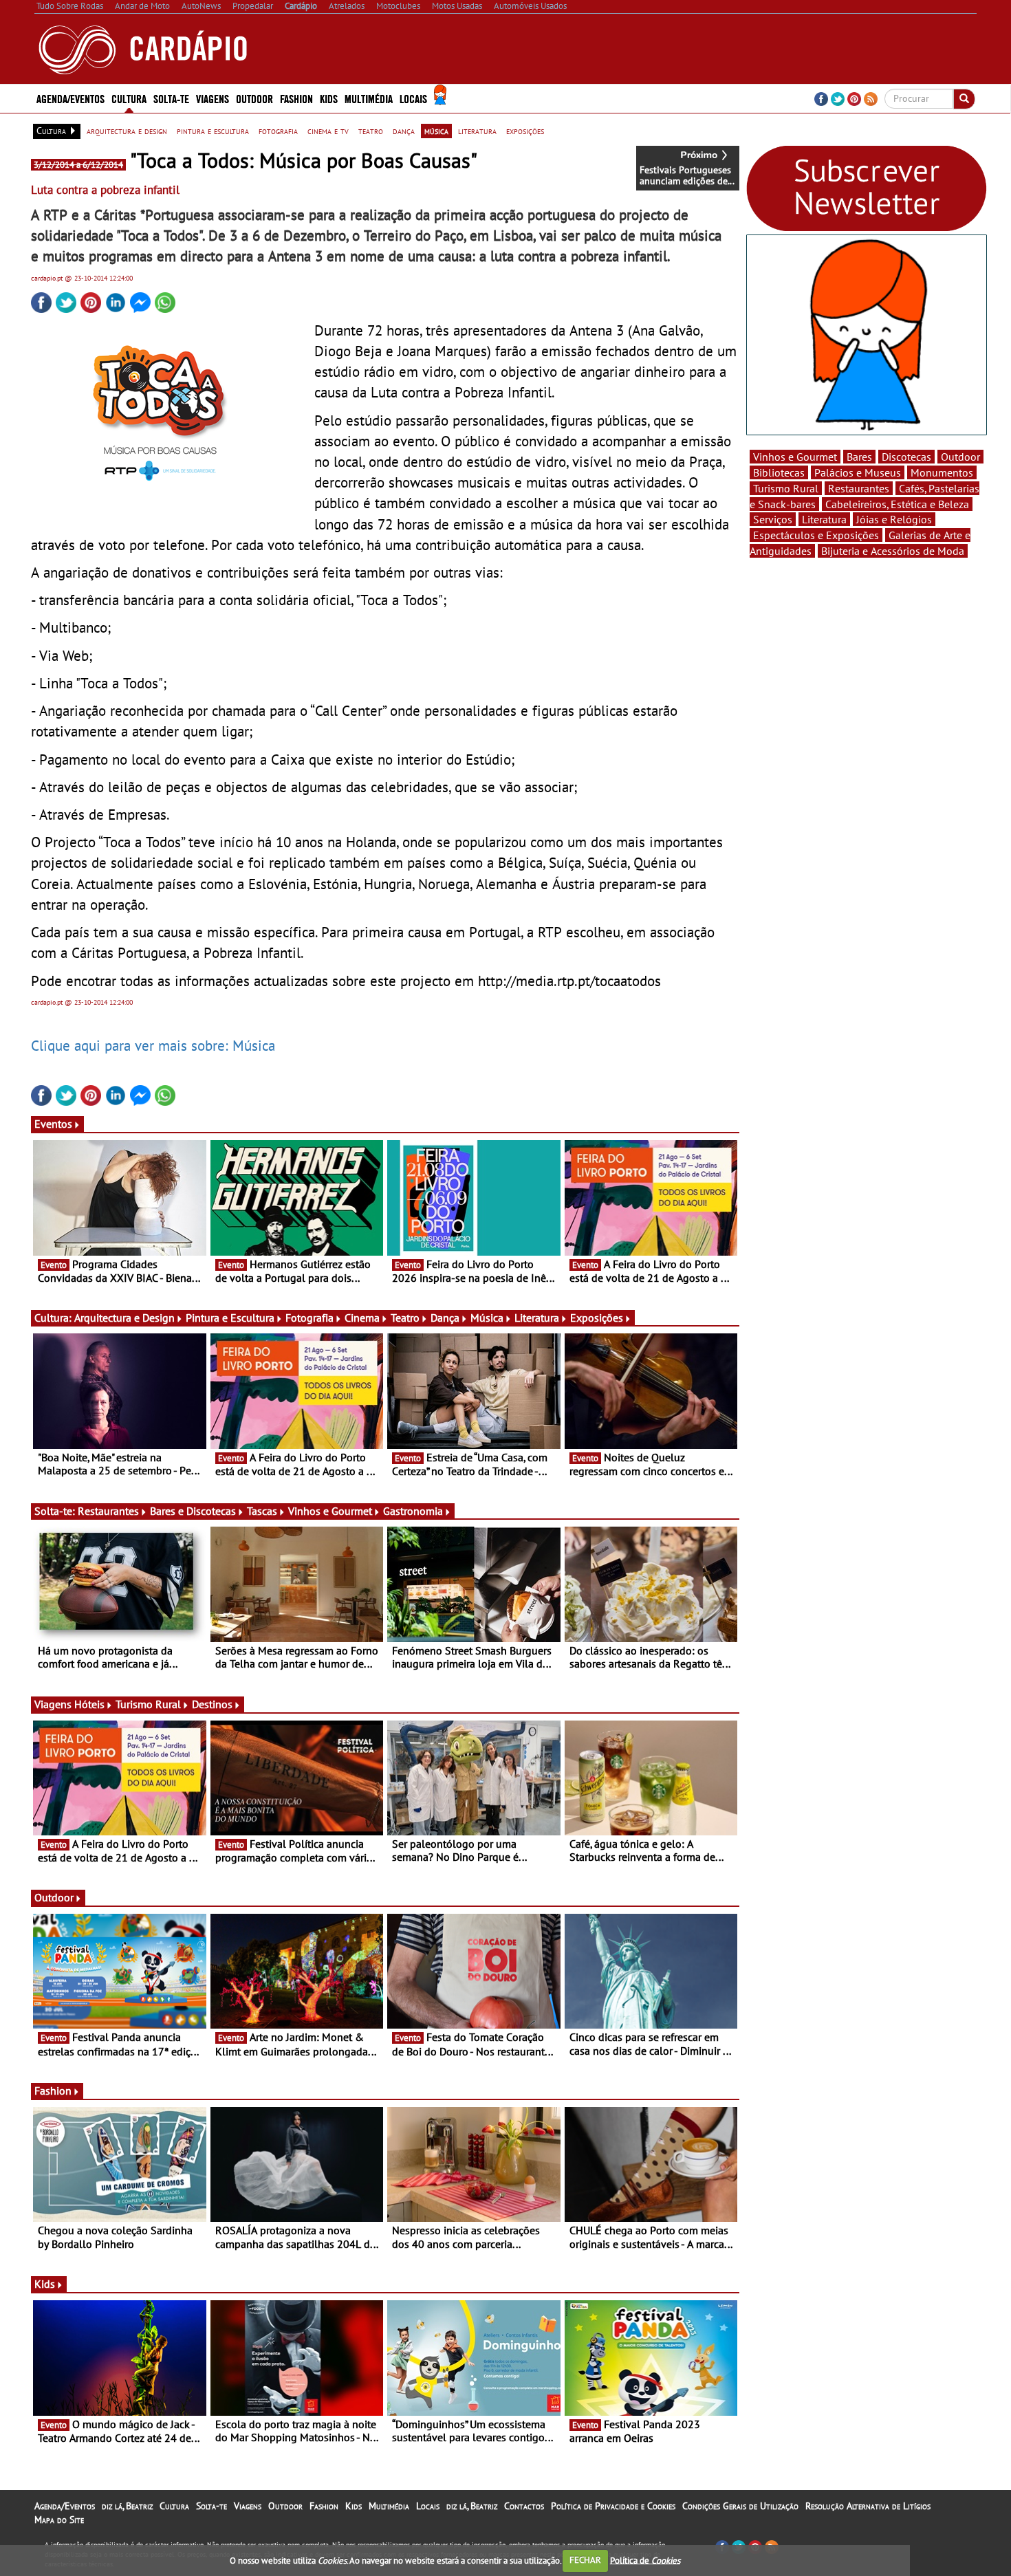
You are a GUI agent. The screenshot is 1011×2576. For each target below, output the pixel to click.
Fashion (296, 98)
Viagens (248, 2506)
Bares (859, 457)
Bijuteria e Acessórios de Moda (893, 551)
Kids (329, 98)
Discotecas (906, 457)
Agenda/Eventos (70, 98)
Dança (445, 1318)
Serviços (773, 519)
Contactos (524, 2506)
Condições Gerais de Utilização (740, 2506)
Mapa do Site (59, 2520)
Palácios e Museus (858, 472)
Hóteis (89, 1704)
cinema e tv (328, 131)
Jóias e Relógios (894, 519)
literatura (477, 131)
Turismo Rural (148, 1704)
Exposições (597, 1318)
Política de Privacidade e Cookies (613, 2506)
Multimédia (389, 2506)
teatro (371, 131)
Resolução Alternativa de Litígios (868, 2506)
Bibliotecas (779, 472)
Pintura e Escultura (230, 1318)
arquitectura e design (127, 131)
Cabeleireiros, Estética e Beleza (897, 504)
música (436, 131)
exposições (525, 131)
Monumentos (942, 472)
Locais (428, 2506)
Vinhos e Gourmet (330, 1511)
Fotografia (309, 1318)
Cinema (362, 1318)
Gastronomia (413, 1511)
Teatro (405, 1318)
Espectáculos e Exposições (816, 535)
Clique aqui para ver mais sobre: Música (153, 1045)
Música (487, 1318)
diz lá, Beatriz (127, 2506)
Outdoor (254, 98)
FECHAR (585, 2560)
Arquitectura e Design (124, 1318)
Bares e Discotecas (193, 1511)
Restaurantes (108, 1511)
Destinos (212, 1704)
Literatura (537, 1318)
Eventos (53, 1124)
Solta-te (211, 2506)
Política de (645, 2560)
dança (404, 131)
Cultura (174, 2506)
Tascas (262, 1511)
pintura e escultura (213, 131)
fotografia (278, 131)
